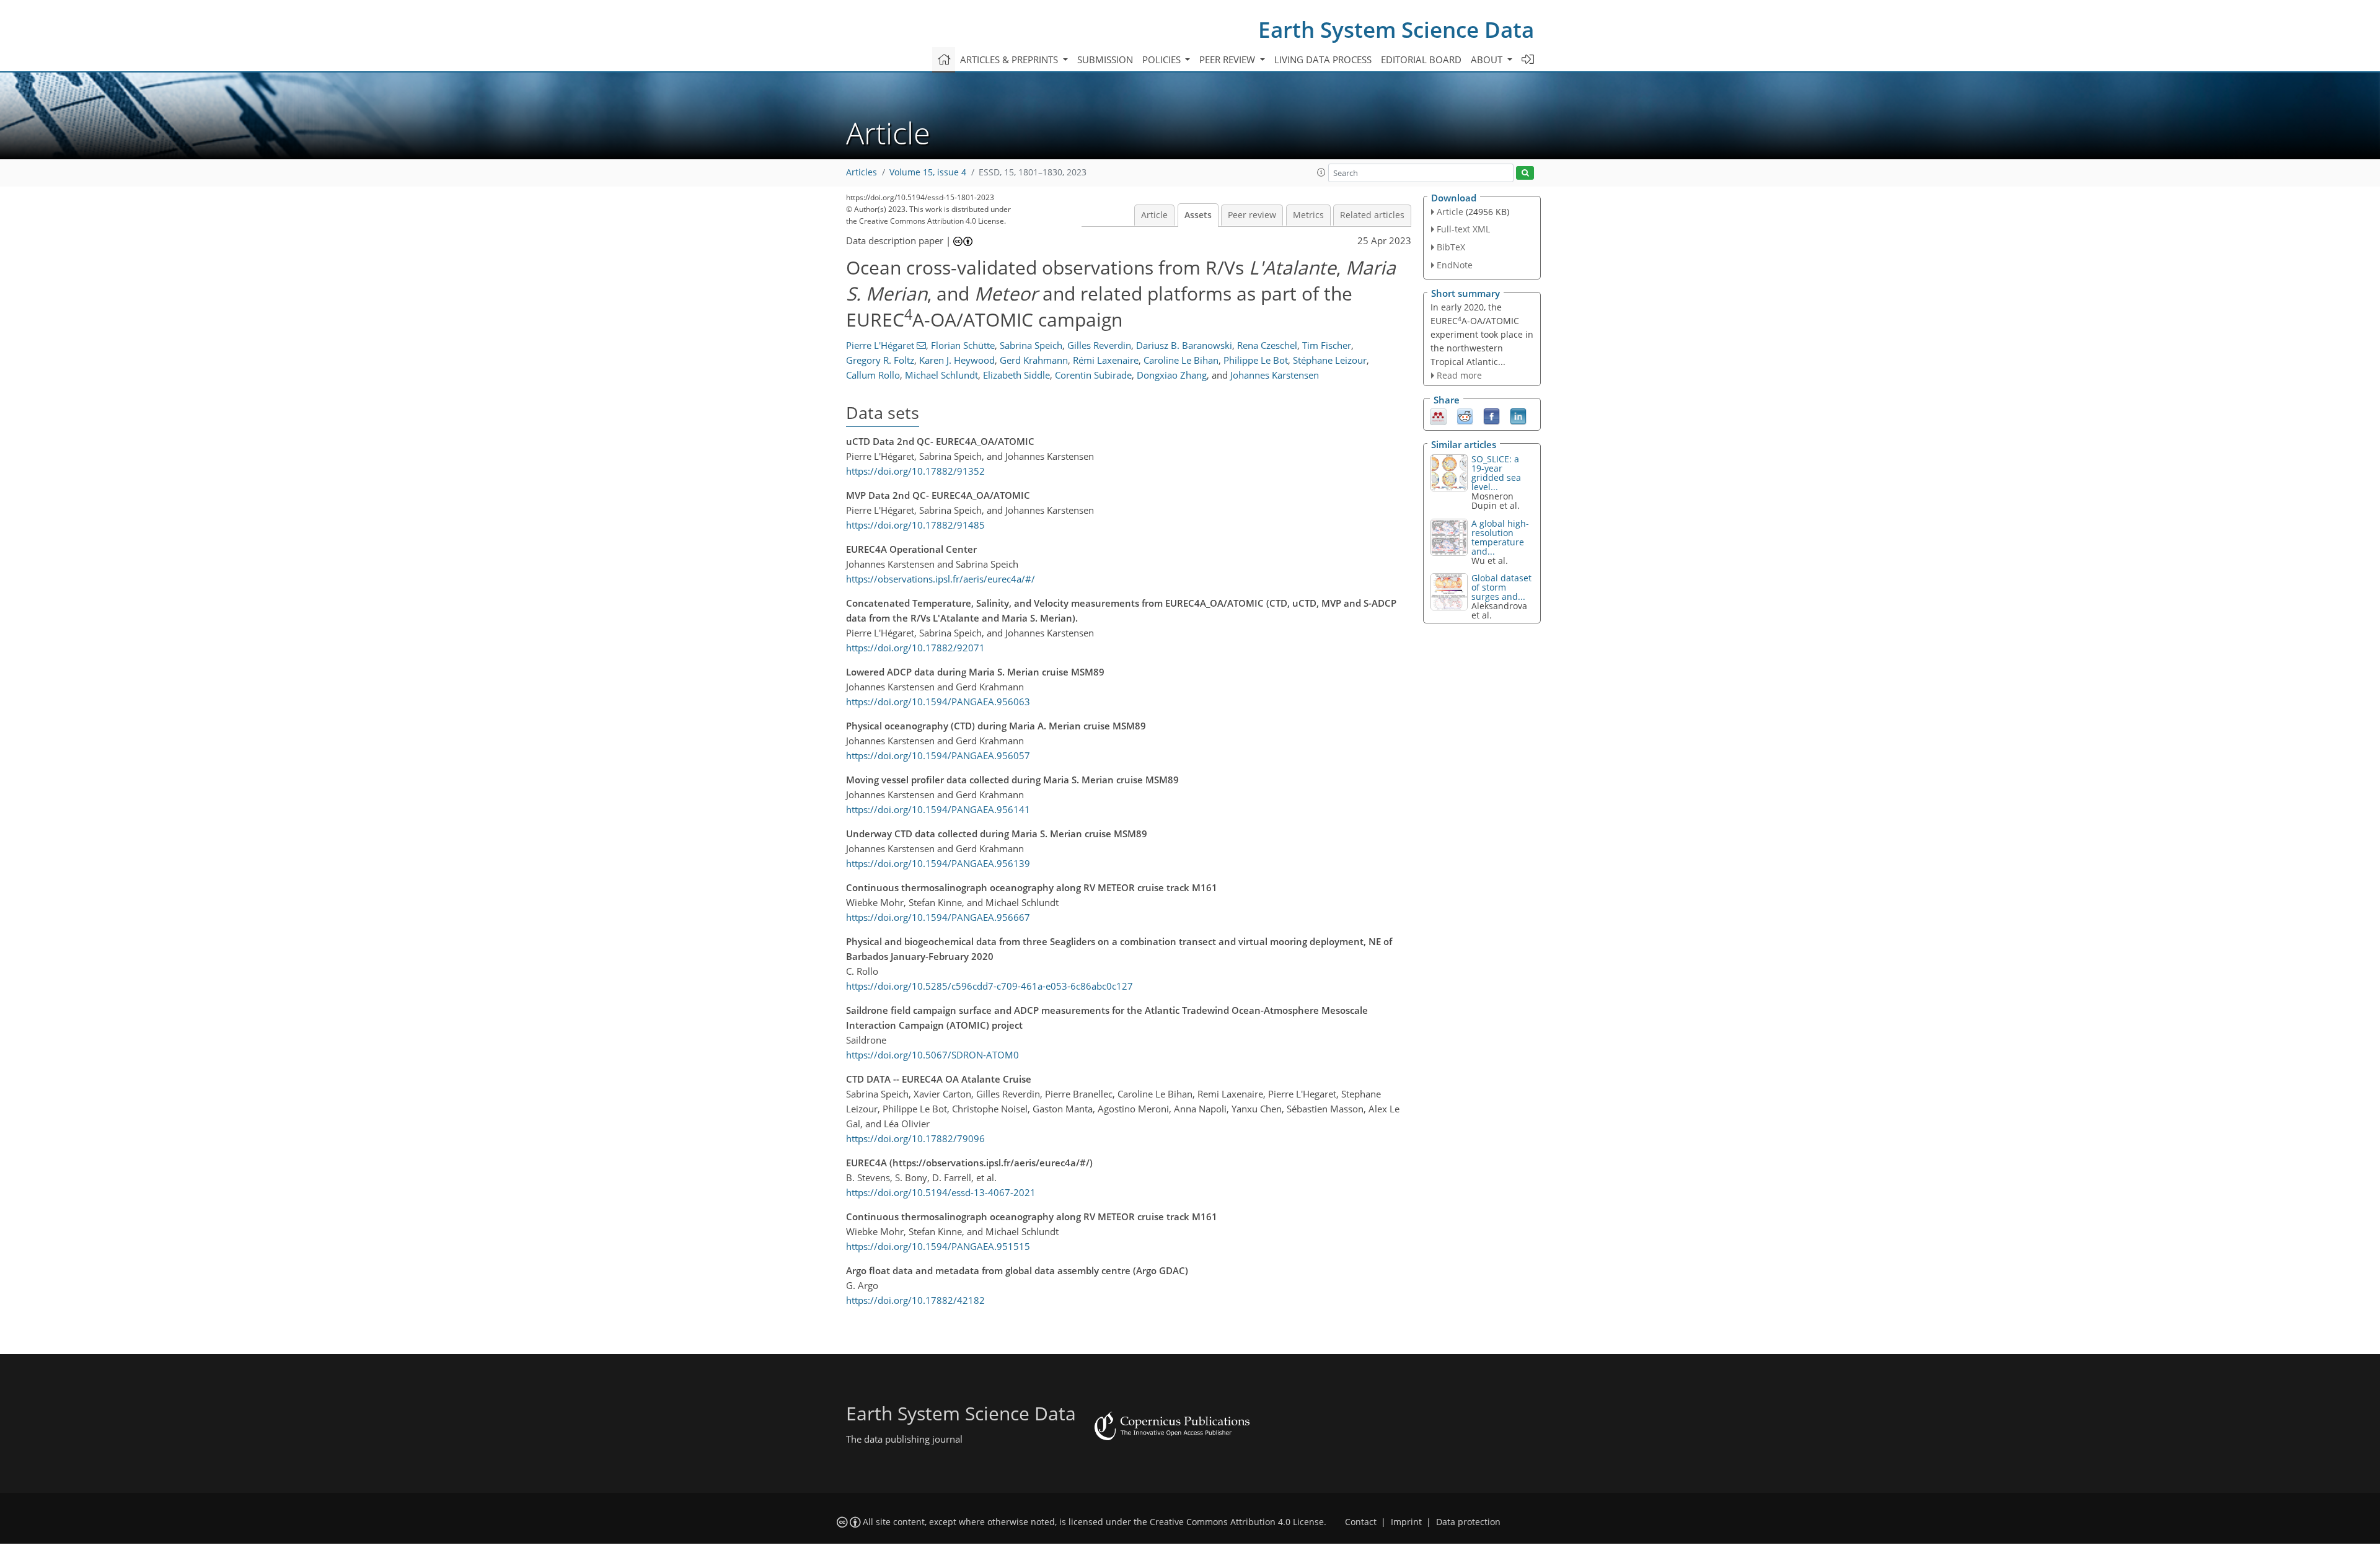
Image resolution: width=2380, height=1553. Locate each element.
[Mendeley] (1438, 416)
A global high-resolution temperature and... (1500, 537)
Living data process (1323, 59)
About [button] (1488, 59)
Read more (1459, 375)
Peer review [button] (1228, 59)
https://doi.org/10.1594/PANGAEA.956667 (938, 917)
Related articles (1372, 215)
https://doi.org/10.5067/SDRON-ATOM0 (932, 1055)
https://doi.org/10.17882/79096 (915, 1138)
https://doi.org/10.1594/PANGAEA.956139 (938, 863)
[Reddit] (1465, 416)
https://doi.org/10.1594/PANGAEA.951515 (938, 1246)
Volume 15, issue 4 (928, 172)
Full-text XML (1463, 229)
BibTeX (1451, 247)
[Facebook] (1492, 416)
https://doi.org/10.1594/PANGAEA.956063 (938, 702)
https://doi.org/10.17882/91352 (915, 471)
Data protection (1468, 1522)
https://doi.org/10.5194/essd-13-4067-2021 (941, 1192)
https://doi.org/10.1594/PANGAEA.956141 (938, 809)
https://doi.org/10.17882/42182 (915, 1300)
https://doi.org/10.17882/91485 (915, 525)
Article (1154, 215)
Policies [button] (1163, 59)
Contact (1361, 1522)
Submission (1105, 59)
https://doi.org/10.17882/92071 (915, 648)
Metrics (1308, 215)
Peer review (1252, 215)
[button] (1321, 172)
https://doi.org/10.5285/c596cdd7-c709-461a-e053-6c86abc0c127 (989, 986)
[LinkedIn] (1518, 416)
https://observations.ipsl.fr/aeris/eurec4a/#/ (941, 579)
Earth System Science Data (1396, 29)
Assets (1198, 215)
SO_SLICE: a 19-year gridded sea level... (1496, 473)
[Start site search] (1525, 173)
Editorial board (1421, 59)
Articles (862, 172)
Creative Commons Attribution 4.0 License (1237, 1522)
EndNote (1455, 265)
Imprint (1406, 1522)
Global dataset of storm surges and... (1501, 587)
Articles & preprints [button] (1010, 59)
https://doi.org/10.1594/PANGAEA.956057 (938, 755)
